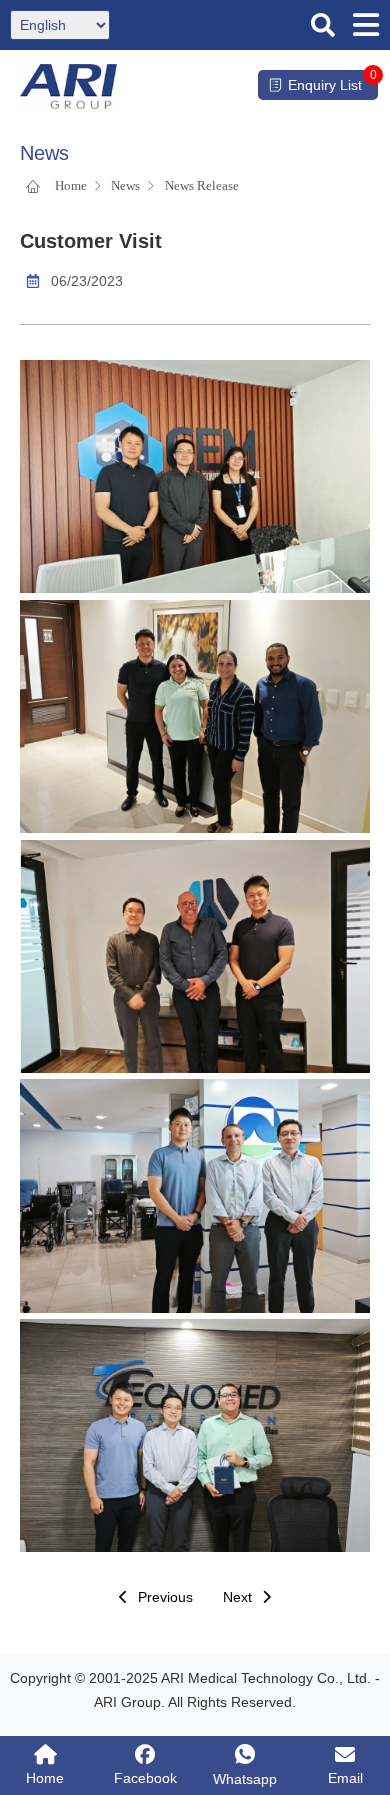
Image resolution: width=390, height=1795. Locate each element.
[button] (323, 25)
